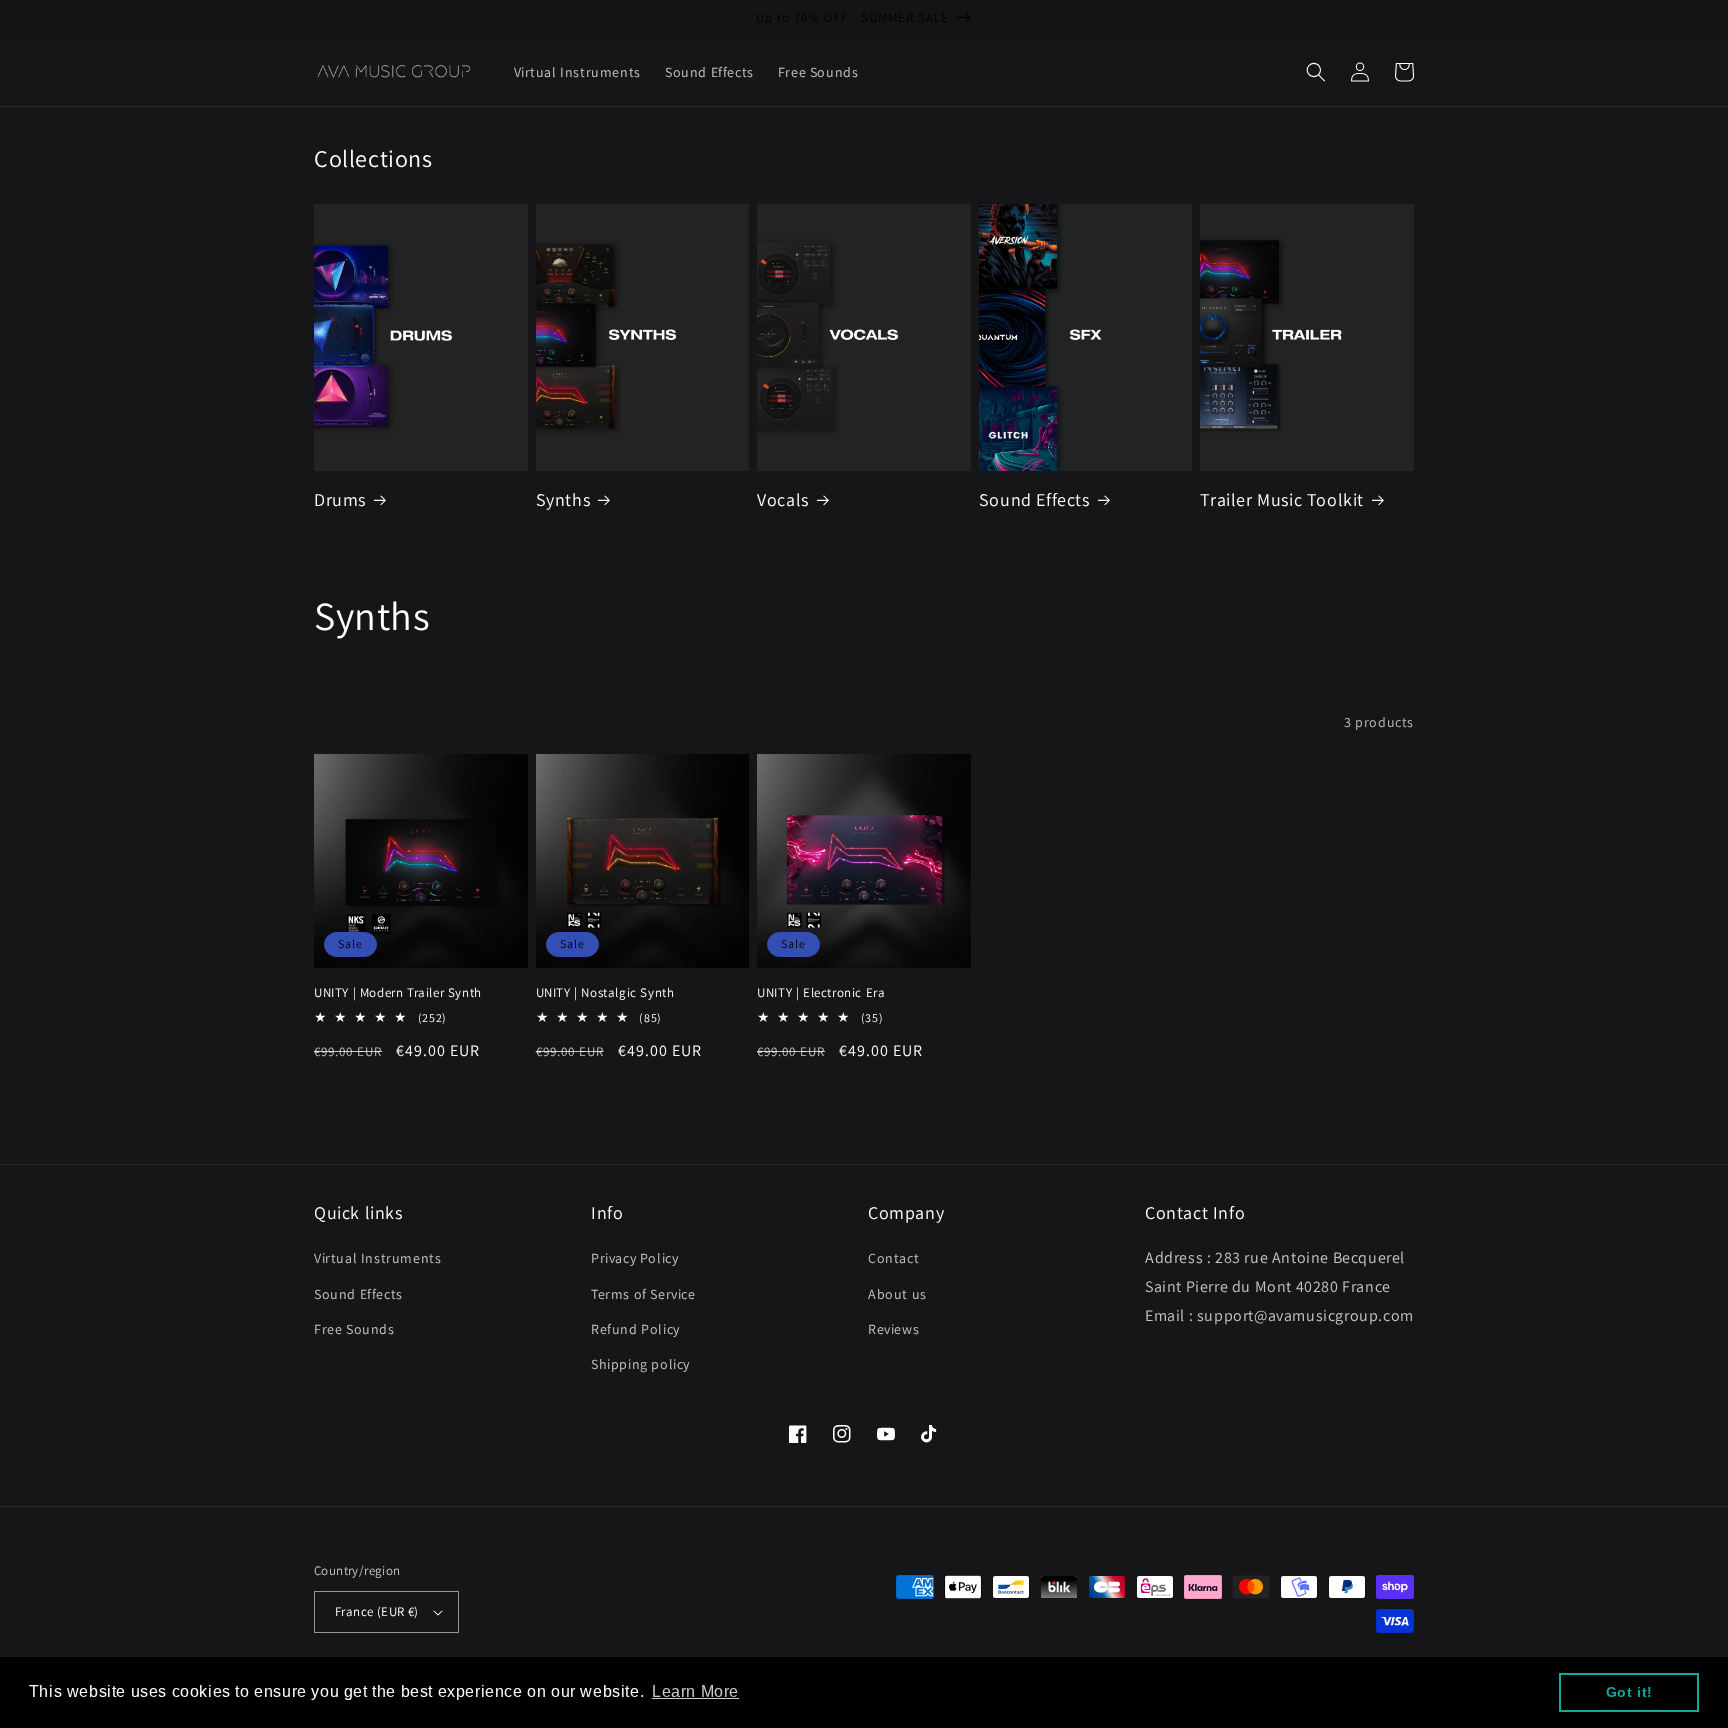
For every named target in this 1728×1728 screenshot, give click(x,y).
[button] (1316, 72)
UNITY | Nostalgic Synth (605, 993)
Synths (563, 499)
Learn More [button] (695, 1691)
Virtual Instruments (377, 1258)
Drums (340, 499)
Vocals (783, 499)
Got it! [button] (1629, 1692)
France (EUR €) (377, 1611)
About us (897, 1294)
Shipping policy (640, 1364)
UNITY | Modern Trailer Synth (398, 993)
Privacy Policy (634, 1258)
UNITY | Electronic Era (821, 993)
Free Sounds (354, 1329)
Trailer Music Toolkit (1282, 499)
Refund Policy (635, 1329)
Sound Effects (1034, 499)
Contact (893, 1258)
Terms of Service (643, 1294)
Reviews (893, 1329)
